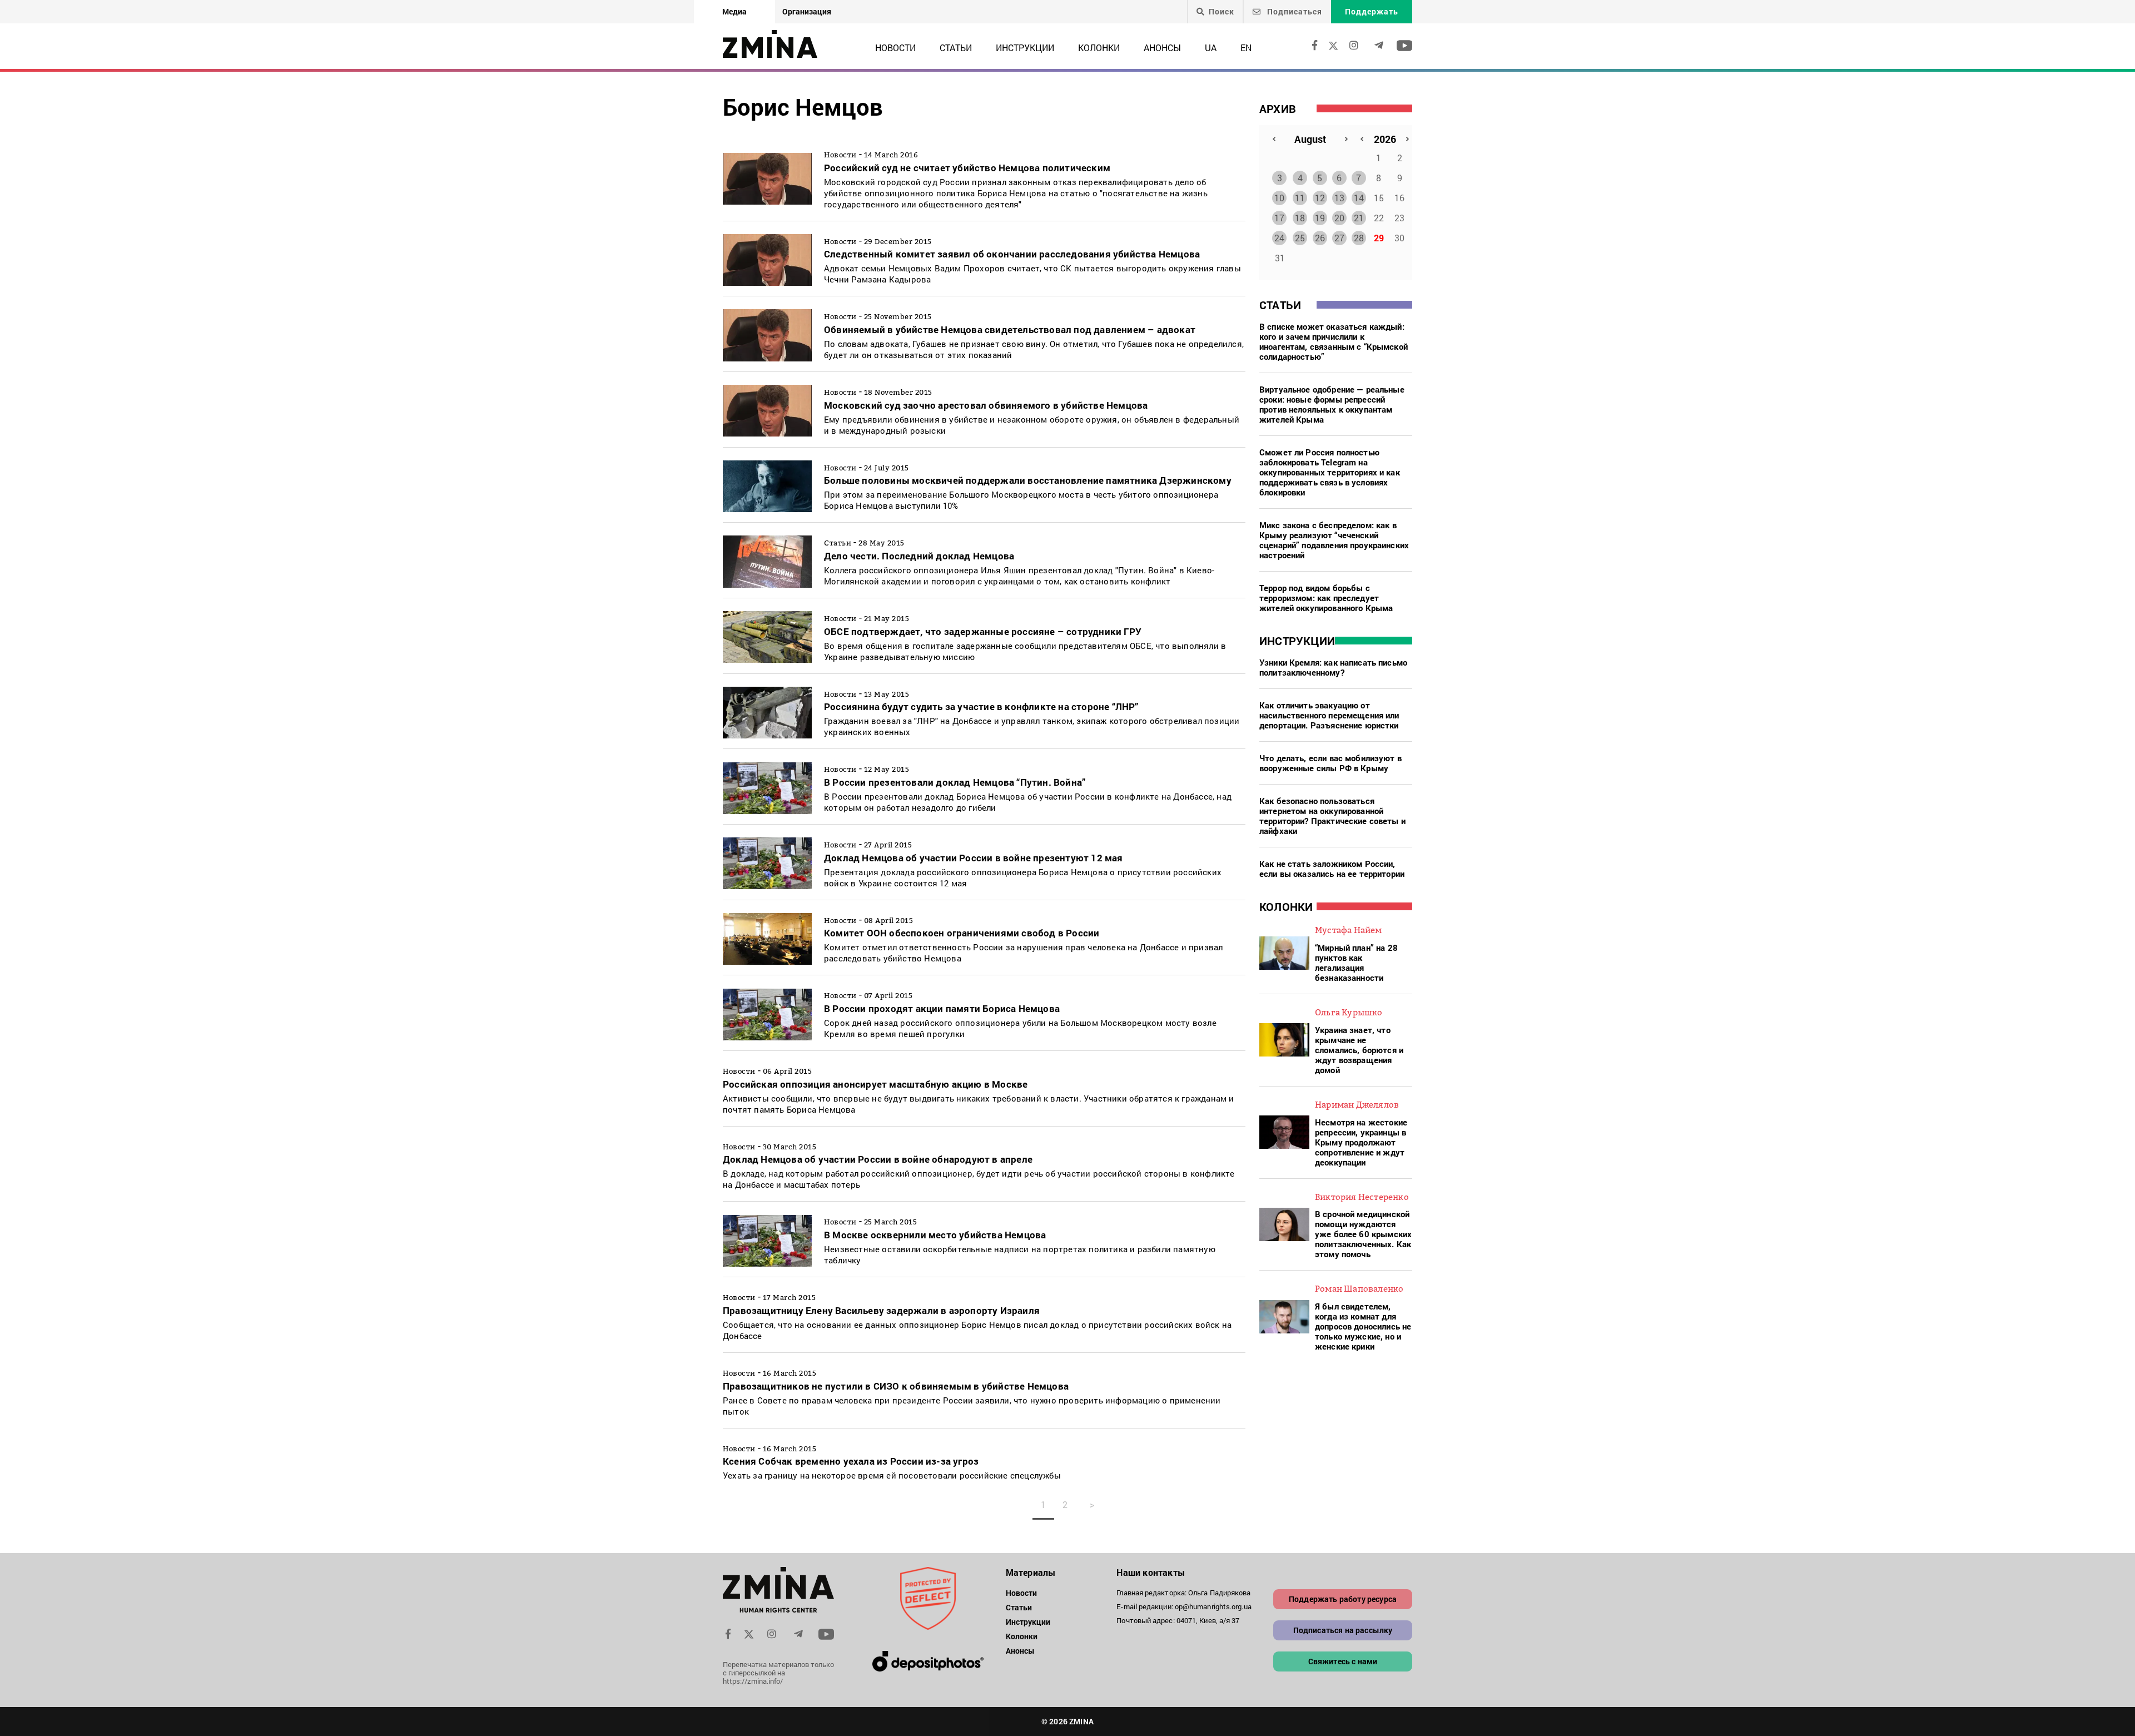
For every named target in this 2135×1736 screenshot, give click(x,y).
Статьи (956, 48)
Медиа (734, 11)
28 (1359, 238)
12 (1320, 198)
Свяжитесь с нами (1343, 1661)
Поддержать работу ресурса (1343, 1599)
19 (1320, 218)
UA (1211, 48)
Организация (807, 11)
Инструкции (1025, 48)
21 (1359, 218)
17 (1279, 218)
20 (1339, 218)
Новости (895, 48)
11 (1300, 198)
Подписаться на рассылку (1343, 1630)
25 (1300, 238)
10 (1279, 198)
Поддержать (1372, 11)
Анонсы (1162, 48)
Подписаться (1294, 11)
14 (1359, 198)
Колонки (1099, 48)
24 (1279, 238)
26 (1320, 238)
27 (1339, 238)
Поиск (1222, 12)
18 (1300, 218)
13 (1339, 198)
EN (1246, 48)
